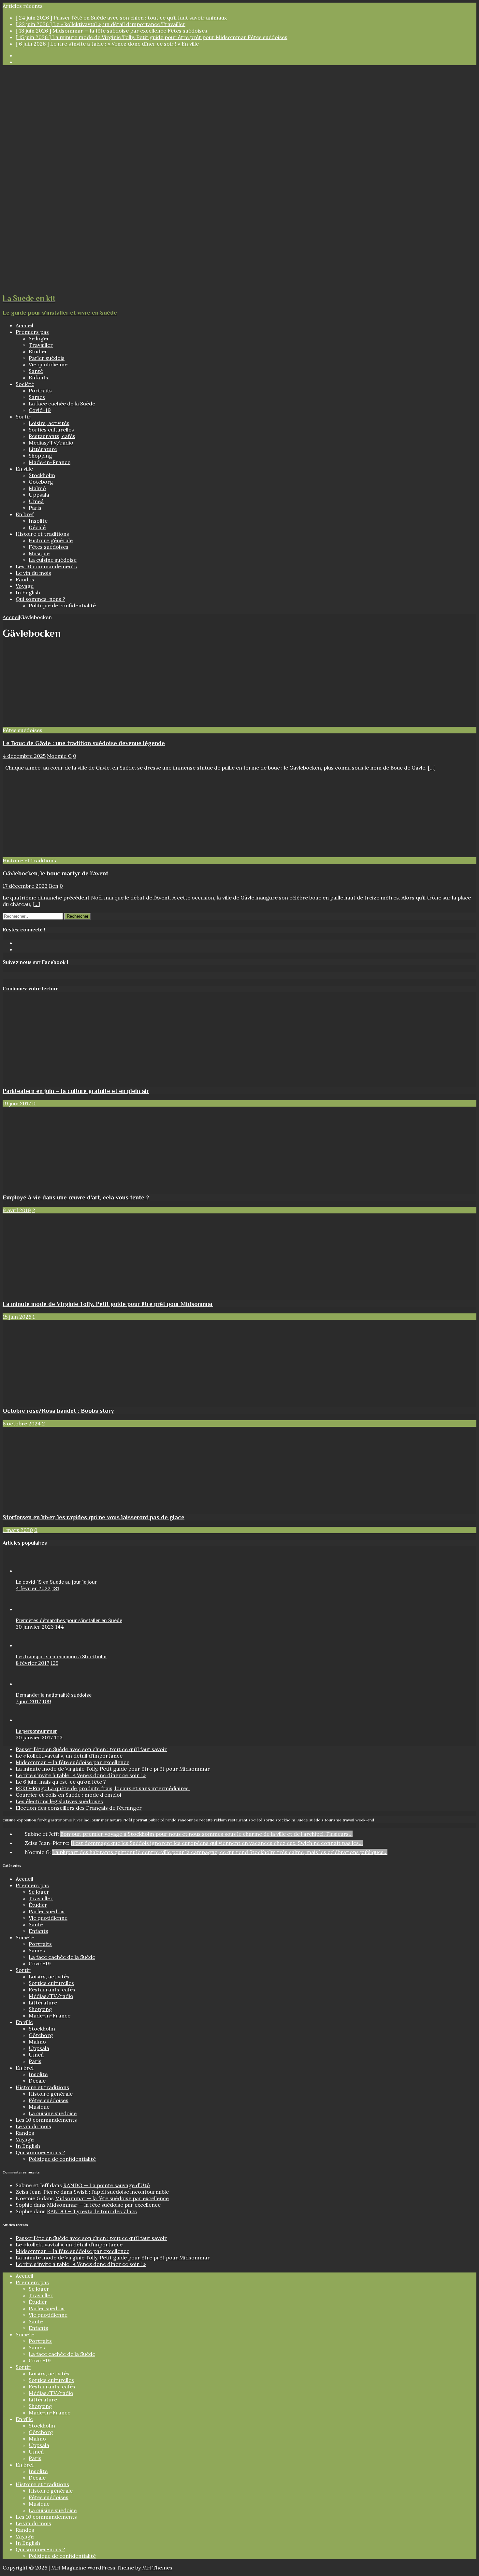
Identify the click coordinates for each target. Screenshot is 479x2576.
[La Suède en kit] (231, 284)
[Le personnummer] (29, 1720)
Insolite (38, 521)
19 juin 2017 (17, 1103)
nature (116, 1820)
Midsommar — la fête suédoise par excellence (73, 1762)
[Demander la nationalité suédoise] (29, 1684)
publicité (156, 1820)
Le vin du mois (33, 573)
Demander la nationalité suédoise (54, 1695)
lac (87, 1820)
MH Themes (157, 2568)
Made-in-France (50, 462)
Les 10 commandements (46, 566)
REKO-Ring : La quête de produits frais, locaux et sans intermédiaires (103, 1788)
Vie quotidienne (48, 364)
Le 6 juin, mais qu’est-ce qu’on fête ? (61, 1782)
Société (25, 384)
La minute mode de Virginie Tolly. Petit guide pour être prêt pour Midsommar (108, 1304)
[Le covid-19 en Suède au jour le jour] (29, 1571)
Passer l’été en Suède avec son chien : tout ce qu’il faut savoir (91, 1749)
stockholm (285, 1820)
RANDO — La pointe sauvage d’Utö (107, 2185)
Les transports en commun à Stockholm (61, 1657)
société (255, 1820)
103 (58, 1737)
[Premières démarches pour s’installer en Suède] (29, 1609)
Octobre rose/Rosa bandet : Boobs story (58, 1411)
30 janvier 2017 (34, 1737)
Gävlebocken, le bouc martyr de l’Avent (55, 873)
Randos (25, 579)
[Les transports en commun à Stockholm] (29, 1645)
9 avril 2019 (17, 1210)
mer (105, 1820)
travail (348, 1820)
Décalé (37, 527)
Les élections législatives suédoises (59, 1801)
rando (171, 1820)
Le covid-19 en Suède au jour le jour (56, 1582)
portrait (140, 1820)
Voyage (25, 586)
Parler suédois (47, 358)
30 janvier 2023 (35, 1627)
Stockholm (42, 475)
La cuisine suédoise (53, 560)
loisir (95, 1820)
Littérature (43, 449)
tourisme (333, 1820)
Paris (35, 508)
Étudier (38, 351)
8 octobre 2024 (22, 1423)
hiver (78, 1820)
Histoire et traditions (42, 534)
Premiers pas (32, 332)
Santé (36, 371)
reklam (220, 1820)
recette (206, 1820)
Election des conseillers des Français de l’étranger (79, 1808)
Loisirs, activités (49, 423)
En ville (24, 469)
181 (56, 1588)
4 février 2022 (33, 1588)
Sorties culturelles (51, 430)
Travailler (41, 345)
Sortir (23, 417)
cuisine (9, 1820)
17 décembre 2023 (25, 886)
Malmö (37, 488)
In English (28, 592)
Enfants (38, 377)
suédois (316, 1820)
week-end (365, 1820)
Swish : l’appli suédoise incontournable (121, 2192)
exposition (27, 1820)
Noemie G (59, 756)
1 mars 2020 (18, 1530)
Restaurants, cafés (52, 436)
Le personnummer (36, 1731)
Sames (37, 397)
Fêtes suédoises (49, 547)
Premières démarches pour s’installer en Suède (69, 1621)
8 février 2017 (32, 1663)
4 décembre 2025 (24, 756)
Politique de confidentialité (62, 605)
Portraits (40, 390)
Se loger (39, 338)
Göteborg (41, 482)
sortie (269, 1820)
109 (47, 1701)
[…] (432, 768)
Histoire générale (51, 540)
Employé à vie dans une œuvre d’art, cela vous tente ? (76, 1197)
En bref (25, 514)
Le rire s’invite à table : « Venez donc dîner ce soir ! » (81, 1775)
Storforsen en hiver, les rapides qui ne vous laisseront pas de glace (94, 1517)
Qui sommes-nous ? (40, 599)
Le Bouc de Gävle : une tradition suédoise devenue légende (84, 743)
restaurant (238, 1820)
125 (54, 1663)
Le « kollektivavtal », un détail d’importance (69, 1756)
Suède (302, 1820)
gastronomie (60, 1820)
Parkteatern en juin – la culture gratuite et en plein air (76, 1091)
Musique (39, 553)
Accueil (24, 325)
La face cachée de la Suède (62, 403)
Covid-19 (40, 410)
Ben (54, 886)
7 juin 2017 (28, 1701)
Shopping (40, 456)
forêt (42, 1820)
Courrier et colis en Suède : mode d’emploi (68, 1795)
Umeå (36, 501)
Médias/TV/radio (51, 443)
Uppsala (39, 495)
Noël (128, 1820)
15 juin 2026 (17, 1317)
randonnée (188, 1820)
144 (59, 1627)
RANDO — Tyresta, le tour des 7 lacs (92, 2211)
